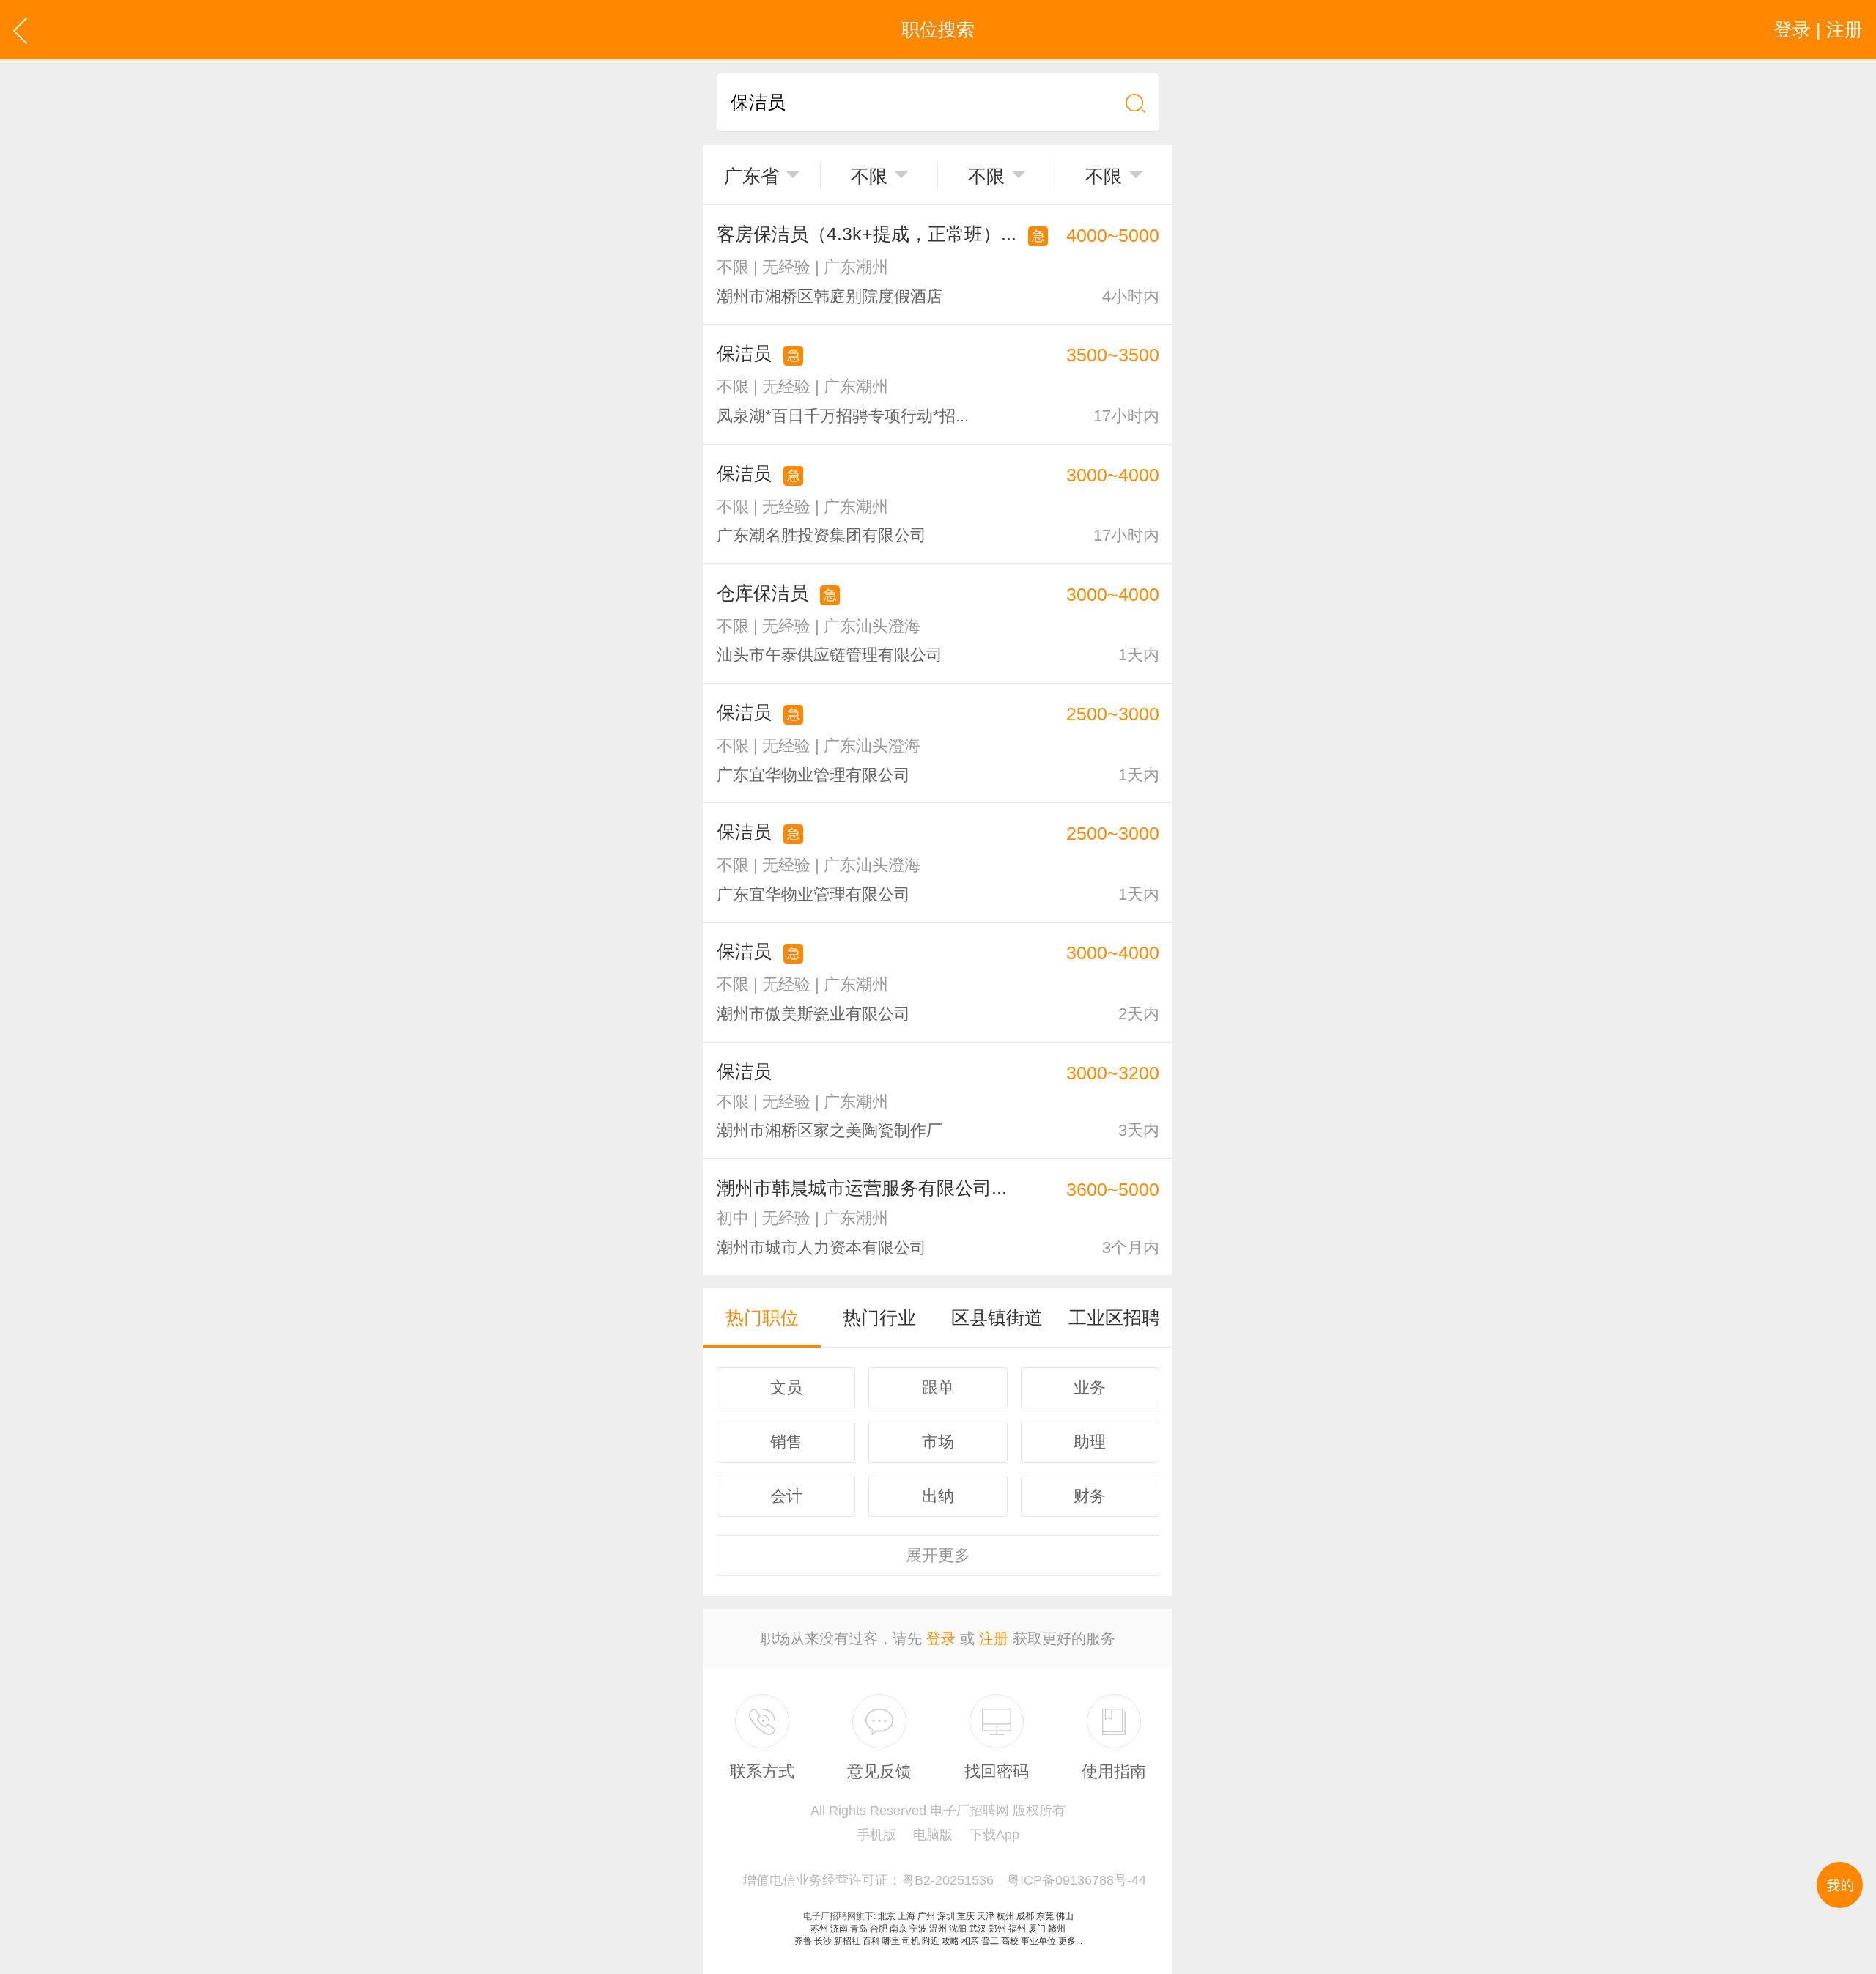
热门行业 (879, 1317)
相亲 (970, 1941)
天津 (986, 1916)
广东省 (751, 176)
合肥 (879, 1929)
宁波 (918, 1929)
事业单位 (1038, 1941)
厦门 (1037, 1929)
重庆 (966, 1916)
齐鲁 (803, 1941)
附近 (931, 1941)
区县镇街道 (997, 1317)
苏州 (819, 1929)
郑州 (997, 1929)
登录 (941, 1638)
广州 (926, 1916)
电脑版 (933, 1835)
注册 (994, 1638)
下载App (994, 1835)
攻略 (950, 1941)
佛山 (1065, 1916)
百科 (871, 1941)
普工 (990, 1941)
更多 (938, 1555)
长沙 (823, 1941)
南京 (898, 1929)
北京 (887, 1916)
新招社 (847, 1941)
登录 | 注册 (1818, 29)
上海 (906, 1916)
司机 (911, 1941)
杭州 (1005, 1916)
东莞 (1045, 1916)
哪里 (891, 1941)
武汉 (978, 1929)
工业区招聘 (1114, 1317)
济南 (839, 1929)
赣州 (1057, 1929)
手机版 (876, 1835)
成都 (1025, 1916)
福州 (1017, 1929)
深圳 (946, 1916)
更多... (1070, 1941)
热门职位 (762, 1317)
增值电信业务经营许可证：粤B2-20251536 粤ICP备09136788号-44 (945, 1880)
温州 (938, 1929)
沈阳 (958, 1929)
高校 (1010, 1941)
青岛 (859, 1929)
